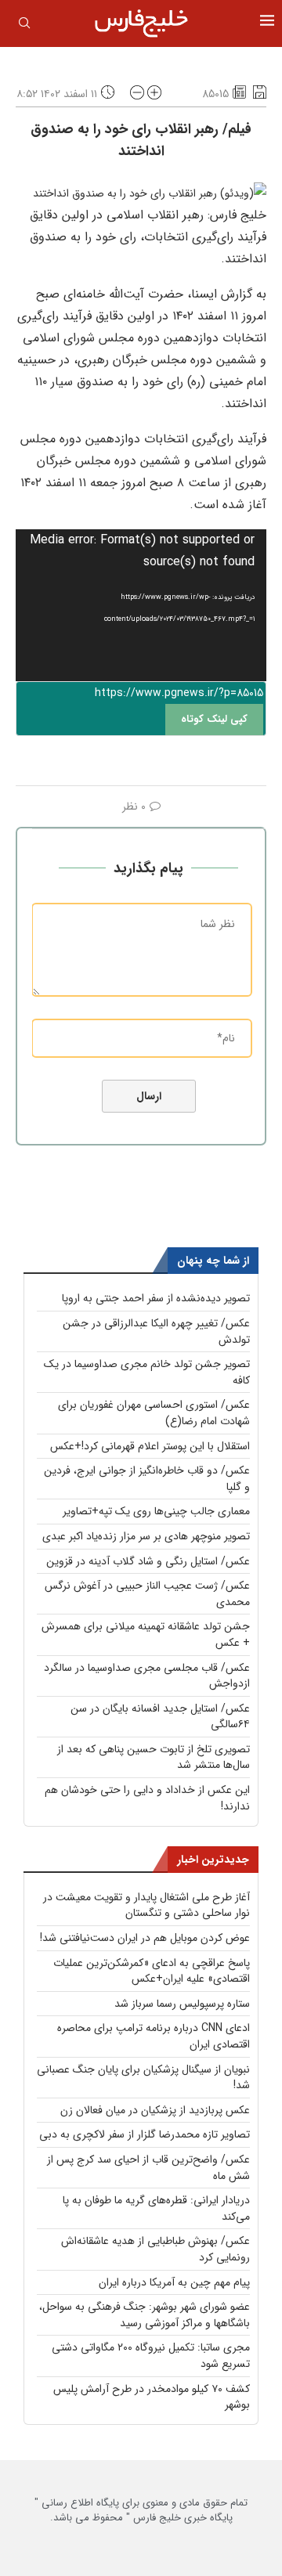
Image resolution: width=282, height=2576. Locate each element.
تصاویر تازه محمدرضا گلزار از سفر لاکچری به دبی (145, 2134)
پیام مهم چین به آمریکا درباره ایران (174, 2282)
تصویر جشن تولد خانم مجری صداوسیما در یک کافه (147, 1372)
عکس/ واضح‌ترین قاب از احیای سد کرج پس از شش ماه (148, 2168)
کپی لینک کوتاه (214, 719)
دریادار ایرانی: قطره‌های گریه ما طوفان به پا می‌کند (156, 2208)
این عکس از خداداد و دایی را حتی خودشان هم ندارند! (147, 1798)
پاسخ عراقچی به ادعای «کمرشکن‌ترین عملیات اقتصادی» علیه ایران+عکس (152, 1971)
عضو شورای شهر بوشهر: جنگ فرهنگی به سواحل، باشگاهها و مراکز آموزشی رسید (145, 2315)
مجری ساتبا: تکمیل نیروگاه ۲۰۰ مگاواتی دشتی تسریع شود (151, 2356)
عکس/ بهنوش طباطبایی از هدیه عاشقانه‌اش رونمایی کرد (155, 2249)
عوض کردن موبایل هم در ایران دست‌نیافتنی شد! (145, 1938)
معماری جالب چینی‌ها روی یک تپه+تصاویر (156, 1511)
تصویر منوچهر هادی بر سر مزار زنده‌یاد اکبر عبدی (146, 1536)
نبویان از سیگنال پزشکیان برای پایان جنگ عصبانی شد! (143, 2078)
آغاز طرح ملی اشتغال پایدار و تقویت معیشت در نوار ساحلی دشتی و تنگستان (146, 1905)
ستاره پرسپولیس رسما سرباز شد (182, 2004)
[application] (141, 605)
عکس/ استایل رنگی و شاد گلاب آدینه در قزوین (148, 1561)
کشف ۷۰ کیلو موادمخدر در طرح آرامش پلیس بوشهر (152, 2397)
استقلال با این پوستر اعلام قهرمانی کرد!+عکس (150, 1446)
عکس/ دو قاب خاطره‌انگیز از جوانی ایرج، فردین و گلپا (147, 1479)
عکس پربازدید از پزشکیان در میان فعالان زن (155, 2110)
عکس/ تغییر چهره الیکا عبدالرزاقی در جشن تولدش (156, 1331)
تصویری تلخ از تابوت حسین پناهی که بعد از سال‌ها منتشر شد (154, 1757)
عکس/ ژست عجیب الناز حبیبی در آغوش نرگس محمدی (147, 1594)
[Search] (24, 26)
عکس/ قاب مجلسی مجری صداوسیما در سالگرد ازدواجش (147, 1676)
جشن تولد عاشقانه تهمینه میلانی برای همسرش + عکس (146, 1634)
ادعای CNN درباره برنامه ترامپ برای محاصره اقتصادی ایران (154, 2036)
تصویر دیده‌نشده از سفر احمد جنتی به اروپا (156, 1298)
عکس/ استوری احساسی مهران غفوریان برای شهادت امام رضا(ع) (154, 1413)
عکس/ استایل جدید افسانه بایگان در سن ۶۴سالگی (160, 1717)
